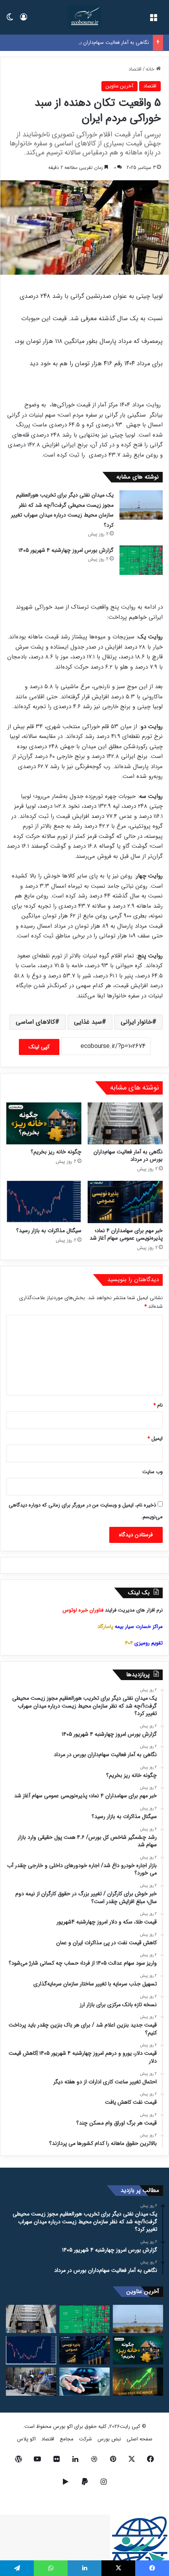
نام (158, 1405)
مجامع (67, 2439)
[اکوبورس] (84, 17)
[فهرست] (153, 20)
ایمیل (155, 1438)
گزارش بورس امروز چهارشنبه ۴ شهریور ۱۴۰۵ (66, 550)
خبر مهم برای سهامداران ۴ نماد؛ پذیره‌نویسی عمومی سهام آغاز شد (126, 1234)
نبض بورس (109, 2439)
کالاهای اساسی (35, 1022)
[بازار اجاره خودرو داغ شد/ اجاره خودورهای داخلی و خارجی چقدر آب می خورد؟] (84, 2382)
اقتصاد (135, 69)
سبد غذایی (88, 1022)
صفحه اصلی (140, 2439)
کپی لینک (39, 1047)
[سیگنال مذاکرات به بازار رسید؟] (44, 1202)
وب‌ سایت (152, 1472)
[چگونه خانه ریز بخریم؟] (44, 1123)
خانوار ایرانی (136, 1022)
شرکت (85, 2439)
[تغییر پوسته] (10, 20)
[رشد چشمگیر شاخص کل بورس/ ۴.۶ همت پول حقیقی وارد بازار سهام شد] (138, 2382)
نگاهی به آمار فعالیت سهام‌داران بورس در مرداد (100, 43)
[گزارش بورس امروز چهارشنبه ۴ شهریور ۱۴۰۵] (141, 560)
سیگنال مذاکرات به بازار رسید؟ (49, 1231)
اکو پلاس (26, 2439)
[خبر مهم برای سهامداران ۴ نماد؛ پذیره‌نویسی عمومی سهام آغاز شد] (125, 1202)
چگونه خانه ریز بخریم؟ (56, 1152)
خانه (151, 69)
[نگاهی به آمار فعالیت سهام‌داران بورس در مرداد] (125, 1124)
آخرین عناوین (119, 86)
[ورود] (24, 20)
